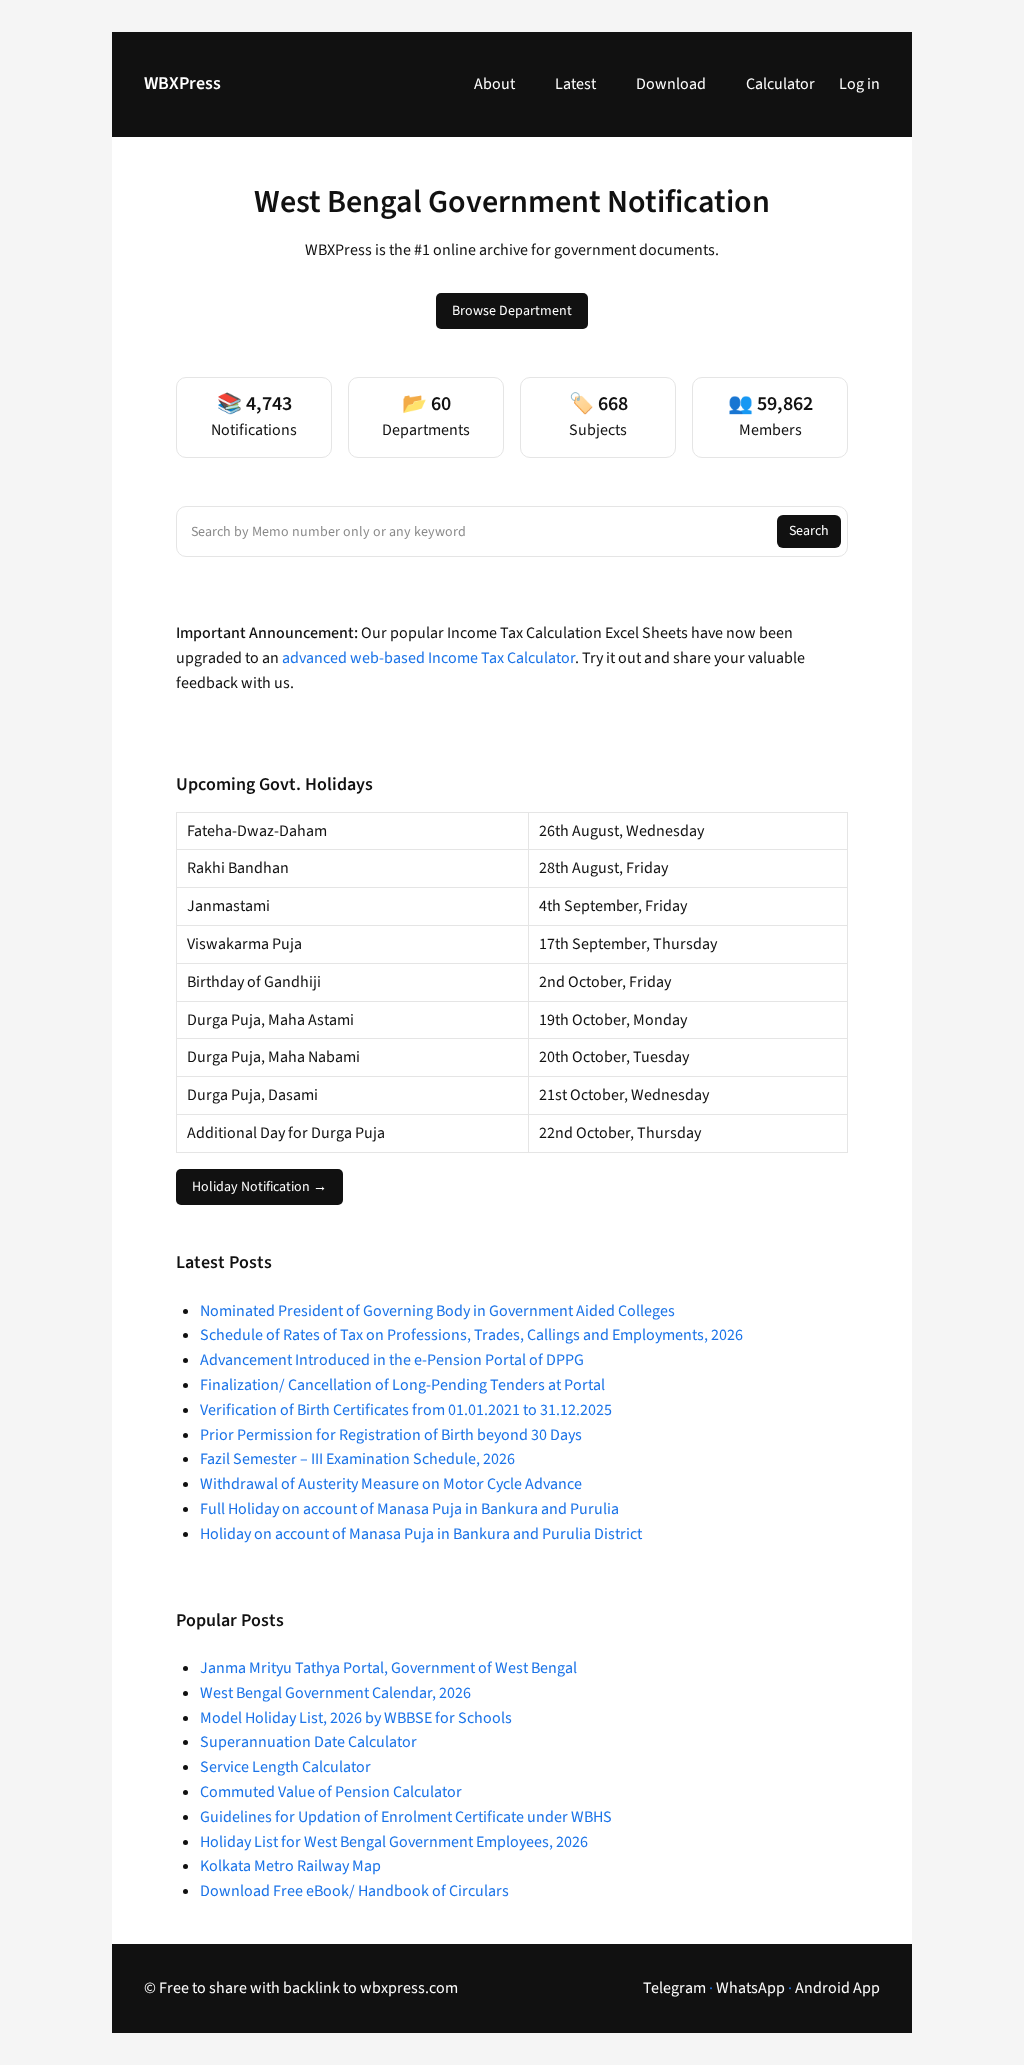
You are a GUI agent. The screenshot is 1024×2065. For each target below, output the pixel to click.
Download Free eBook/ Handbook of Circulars (354, 1891)
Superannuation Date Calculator (308, 1742)
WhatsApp (750, 1988)
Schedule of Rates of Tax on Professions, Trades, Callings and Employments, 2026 (471, 1335)
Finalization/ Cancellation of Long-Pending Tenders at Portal (402, 1385)
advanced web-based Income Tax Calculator (428, 658)
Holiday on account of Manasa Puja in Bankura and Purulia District (421, 1534)
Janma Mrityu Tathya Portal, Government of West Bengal (388, 1668)
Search (809, 531)
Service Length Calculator (285, 1767)
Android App (837, 1988)
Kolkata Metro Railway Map (290, 1866)
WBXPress (182, 83)
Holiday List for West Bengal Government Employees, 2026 (394, 1842)
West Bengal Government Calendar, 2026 (335, 1693)
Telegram (674, 1988)
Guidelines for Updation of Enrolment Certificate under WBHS (406, 1817)
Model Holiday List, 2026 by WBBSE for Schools (356, 1718)
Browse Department (512, 311)
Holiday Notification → (259, 1187)
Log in (859, 84)
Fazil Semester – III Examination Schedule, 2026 (357, 1459)
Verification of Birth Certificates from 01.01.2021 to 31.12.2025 (406, 1410)
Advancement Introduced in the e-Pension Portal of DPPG (392, 1360)
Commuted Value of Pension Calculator (331, 1792)
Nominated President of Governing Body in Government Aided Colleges (437, 1311)
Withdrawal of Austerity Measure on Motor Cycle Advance (391, 1484)
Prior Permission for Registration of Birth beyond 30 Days (391, 1435)
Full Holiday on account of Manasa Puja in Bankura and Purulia (409, 1509)
